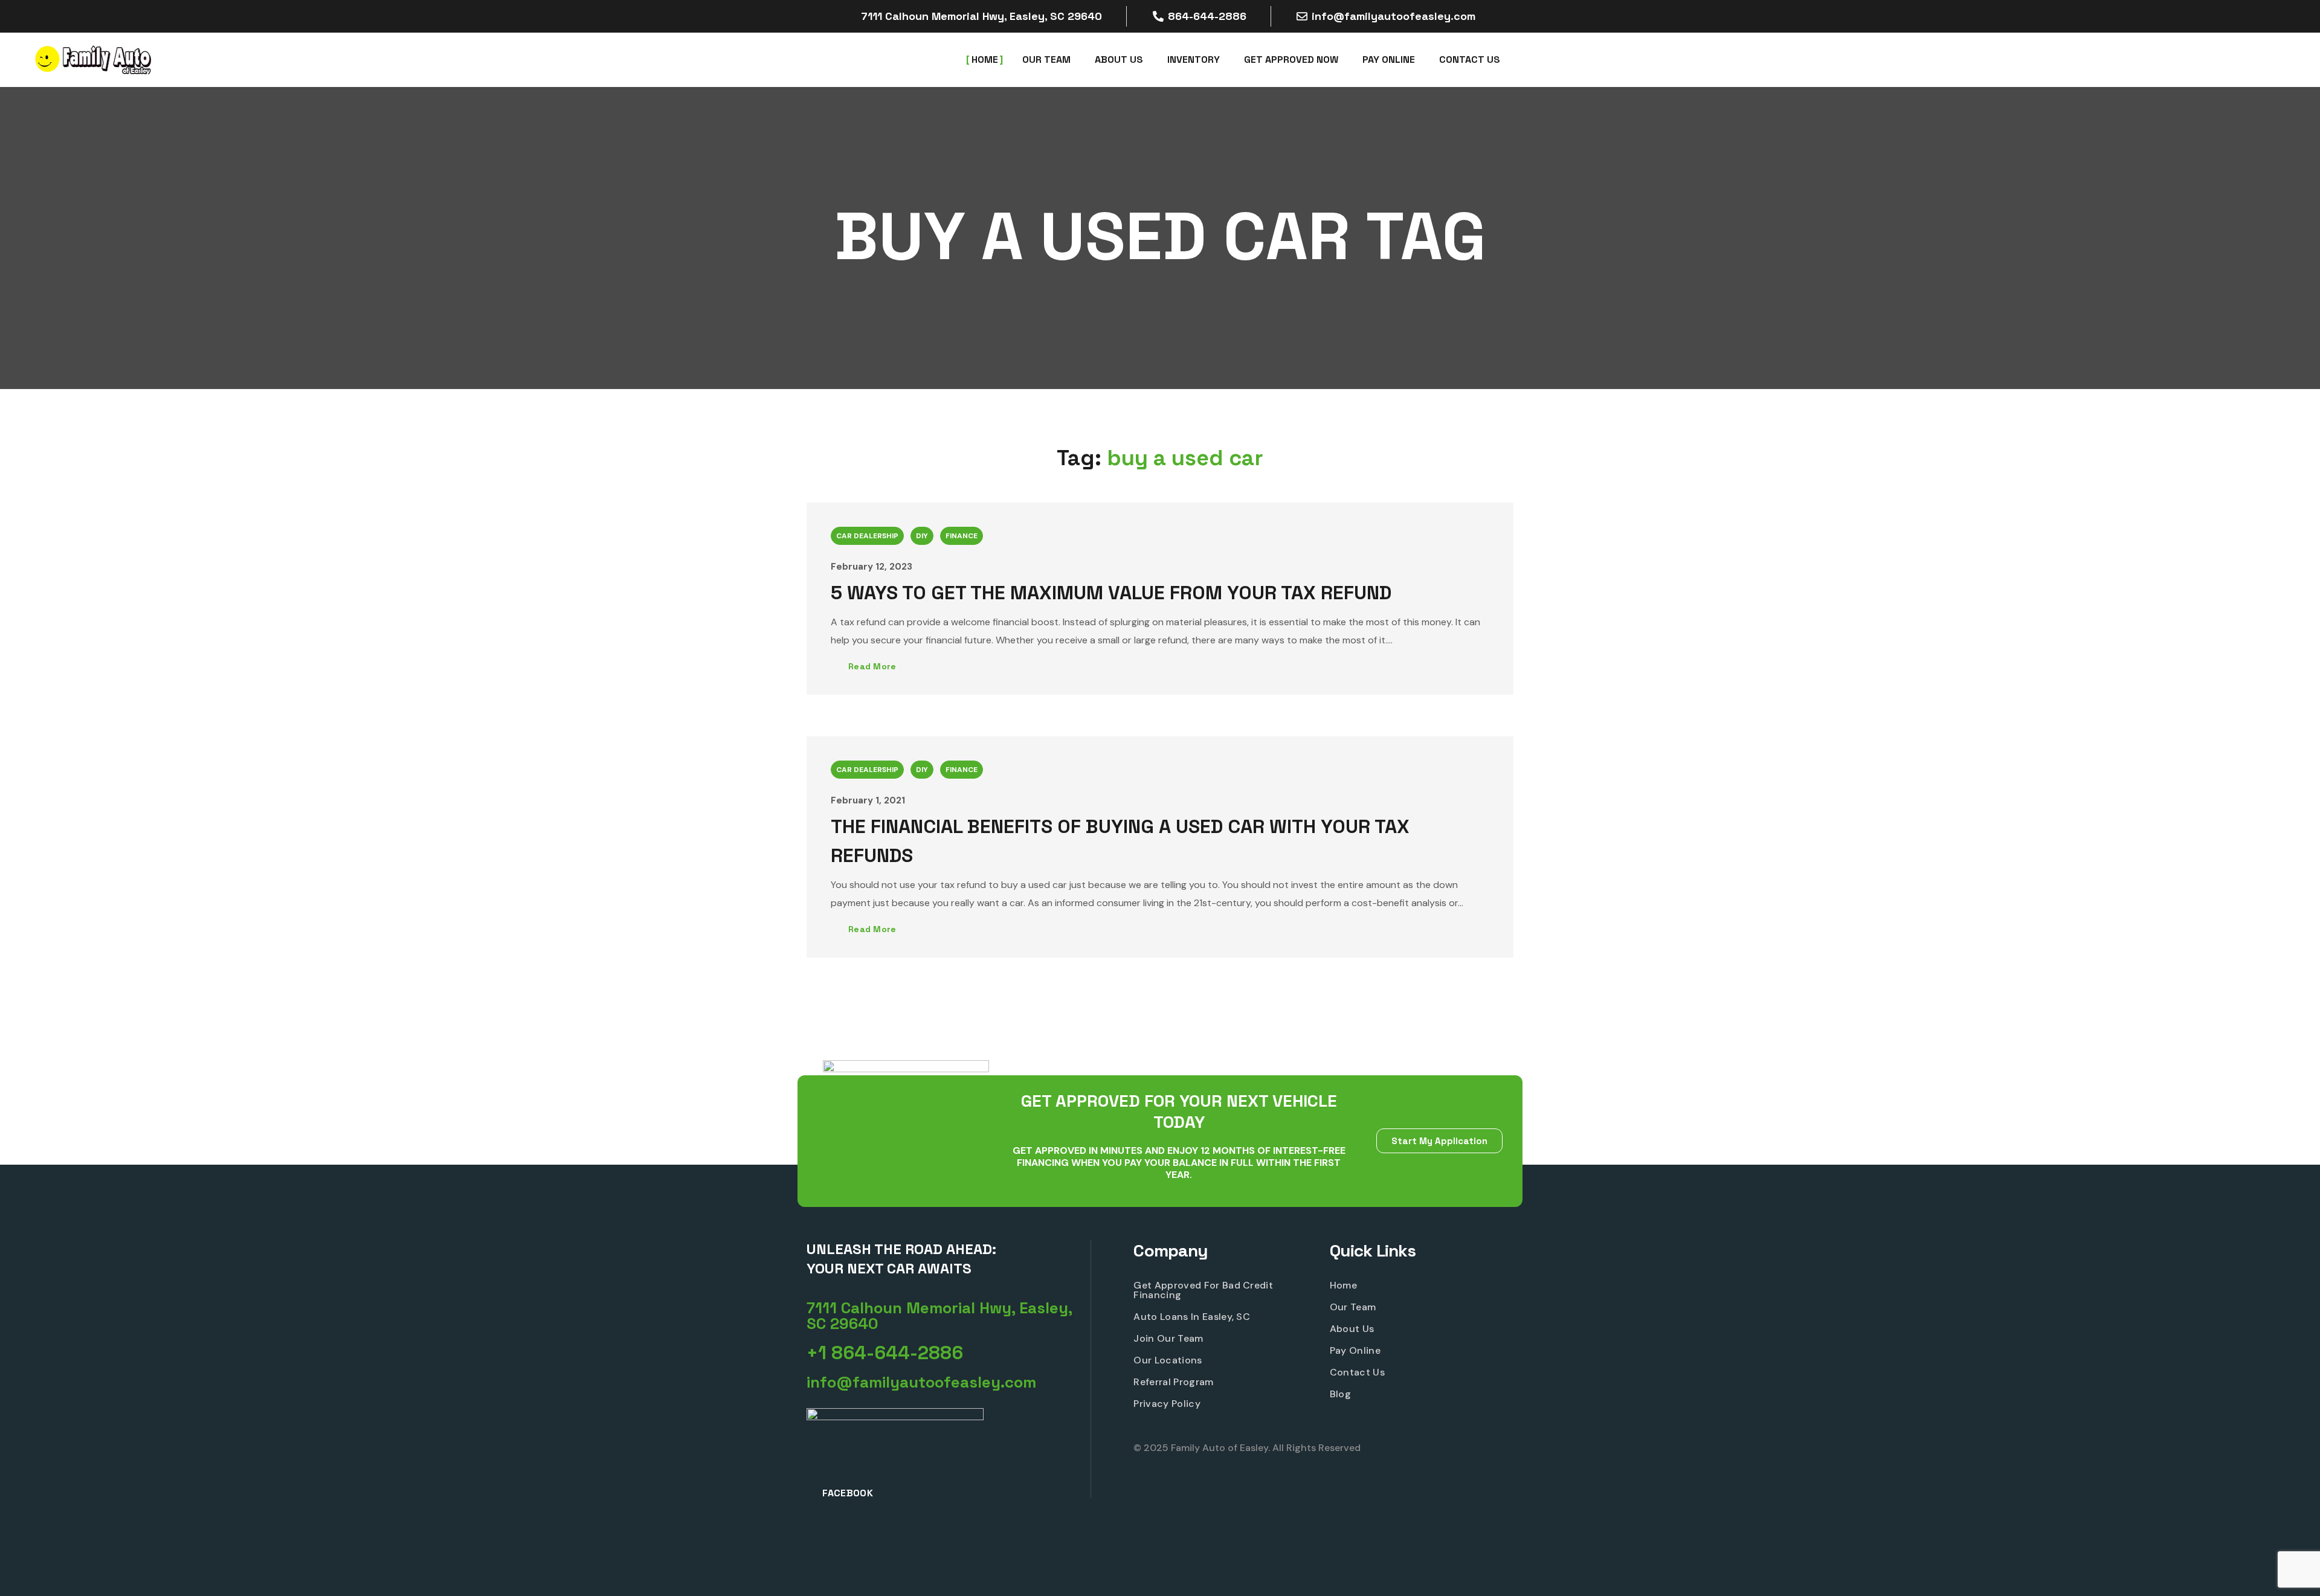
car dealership (867, 536)
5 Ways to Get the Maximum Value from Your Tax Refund (1111, 593)
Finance (962, 536)
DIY (922, 536)
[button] (949, 1316)
